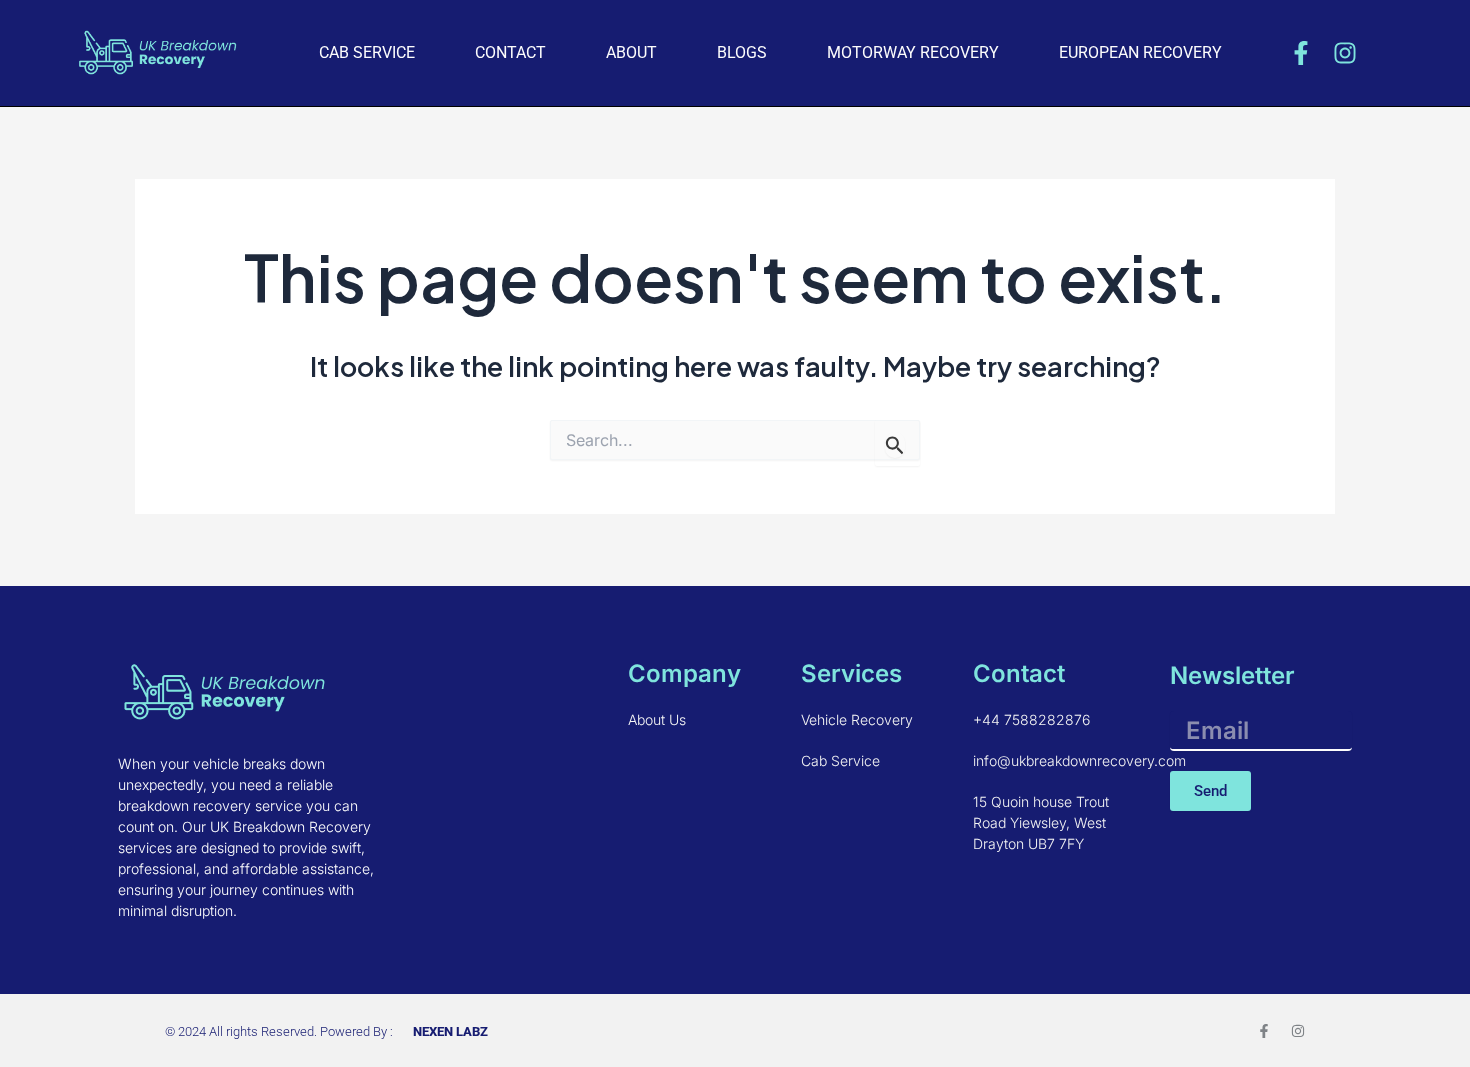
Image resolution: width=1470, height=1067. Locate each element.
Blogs (742, 52)
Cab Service (367, 52)
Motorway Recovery (913, 52)
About (631, 52)
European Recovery (1140, 52)
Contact (510, 52)
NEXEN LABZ (450, 1031)
